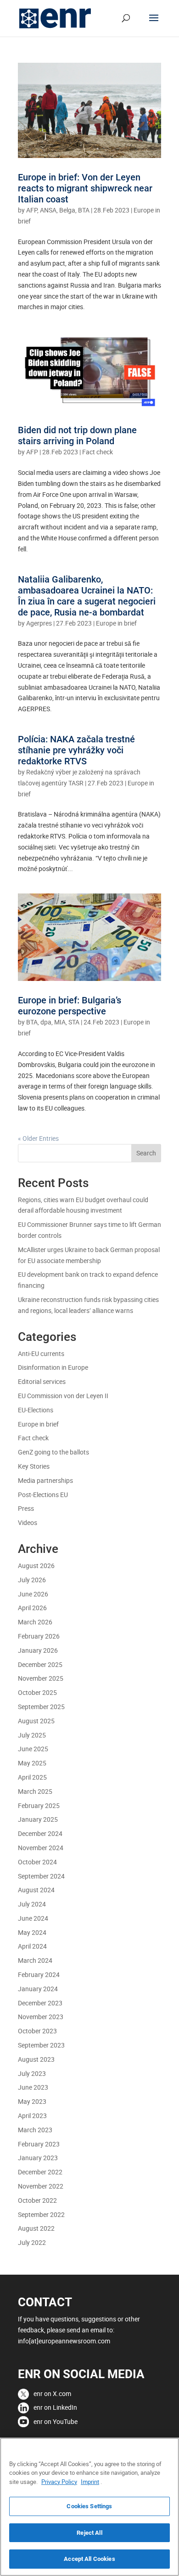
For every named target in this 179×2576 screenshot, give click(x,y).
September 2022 (41, 2214)
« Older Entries (38, 1138)
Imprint (90, 2482)
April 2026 (32, 1608)
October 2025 (37, 1692)
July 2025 (32, 1735)
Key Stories (34, 1466)
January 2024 (38, 1989)
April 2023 (32, 2116)
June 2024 (33, 1918)
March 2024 (35, 1960)
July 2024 (32, 1904)
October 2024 (37, 1862)
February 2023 (39, 2144)
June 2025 (33, 1749)
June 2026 (33, 1594)
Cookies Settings (89, 2506)
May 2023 (32, 2101)
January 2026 (38, 1650)
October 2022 (37, 2200)
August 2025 (36, 1721)
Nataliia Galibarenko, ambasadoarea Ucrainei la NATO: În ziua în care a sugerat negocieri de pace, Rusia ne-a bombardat (87, 596)
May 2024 (32, 1932)
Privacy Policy (59, 2482)
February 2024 (39, 1974)
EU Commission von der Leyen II (63, 1396)
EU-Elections (36, 1410)
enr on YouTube (56, 2421)
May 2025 (32, 1763)
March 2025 (35, 1791)
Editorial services (42, 1381)
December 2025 (40, 1664)
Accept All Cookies (89, 2559)
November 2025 (41, 1678)
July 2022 (32, 2242)
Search (146, 1153)
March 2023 (35, 2130)
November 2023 (41, 2017)
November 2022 (41, 2186)
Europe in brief (116, 623)
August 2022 (36, 2228)
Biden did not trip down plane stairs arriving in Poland (77, 436)
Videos (28, 1522)
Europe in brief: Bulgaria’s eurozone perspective (70, 1006)
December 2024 (40, 1833)
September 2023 (41, 2045)
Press (26, 1508)
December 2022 (40, 2172)
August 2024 (36, 1890)
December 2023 (40, 2003)
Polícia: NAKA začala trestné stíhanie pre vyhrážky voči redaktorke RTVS (76, 750)
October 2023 (37, 2031)
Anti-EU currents (41, 1353)
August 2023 (36, 2059)
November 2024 (41, 1848)
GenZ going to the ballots (53, 1452)
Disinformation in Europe (53, 1367)
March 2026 (35, 1622)
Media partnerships (45, 1480)
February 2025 (39, 1805)
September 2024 (41, 1876)
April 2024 (32, 1946)
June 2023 (33, 2087)
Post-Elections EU (43, 1495)
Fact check (98, 452)
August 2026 (36, 1566)
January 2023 (38, 2158)
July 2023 (32, 2073)
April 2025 (32, 1777)
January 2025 (38, 1819)
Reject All (89, 2533)
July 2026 (32, 1580)
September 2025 (41, 1707)
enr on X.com (52, 2394)
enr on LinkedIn (55, 2407)
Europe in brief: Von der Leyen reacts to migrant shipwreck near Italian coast (85, 188)
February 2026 (39, 1636)
